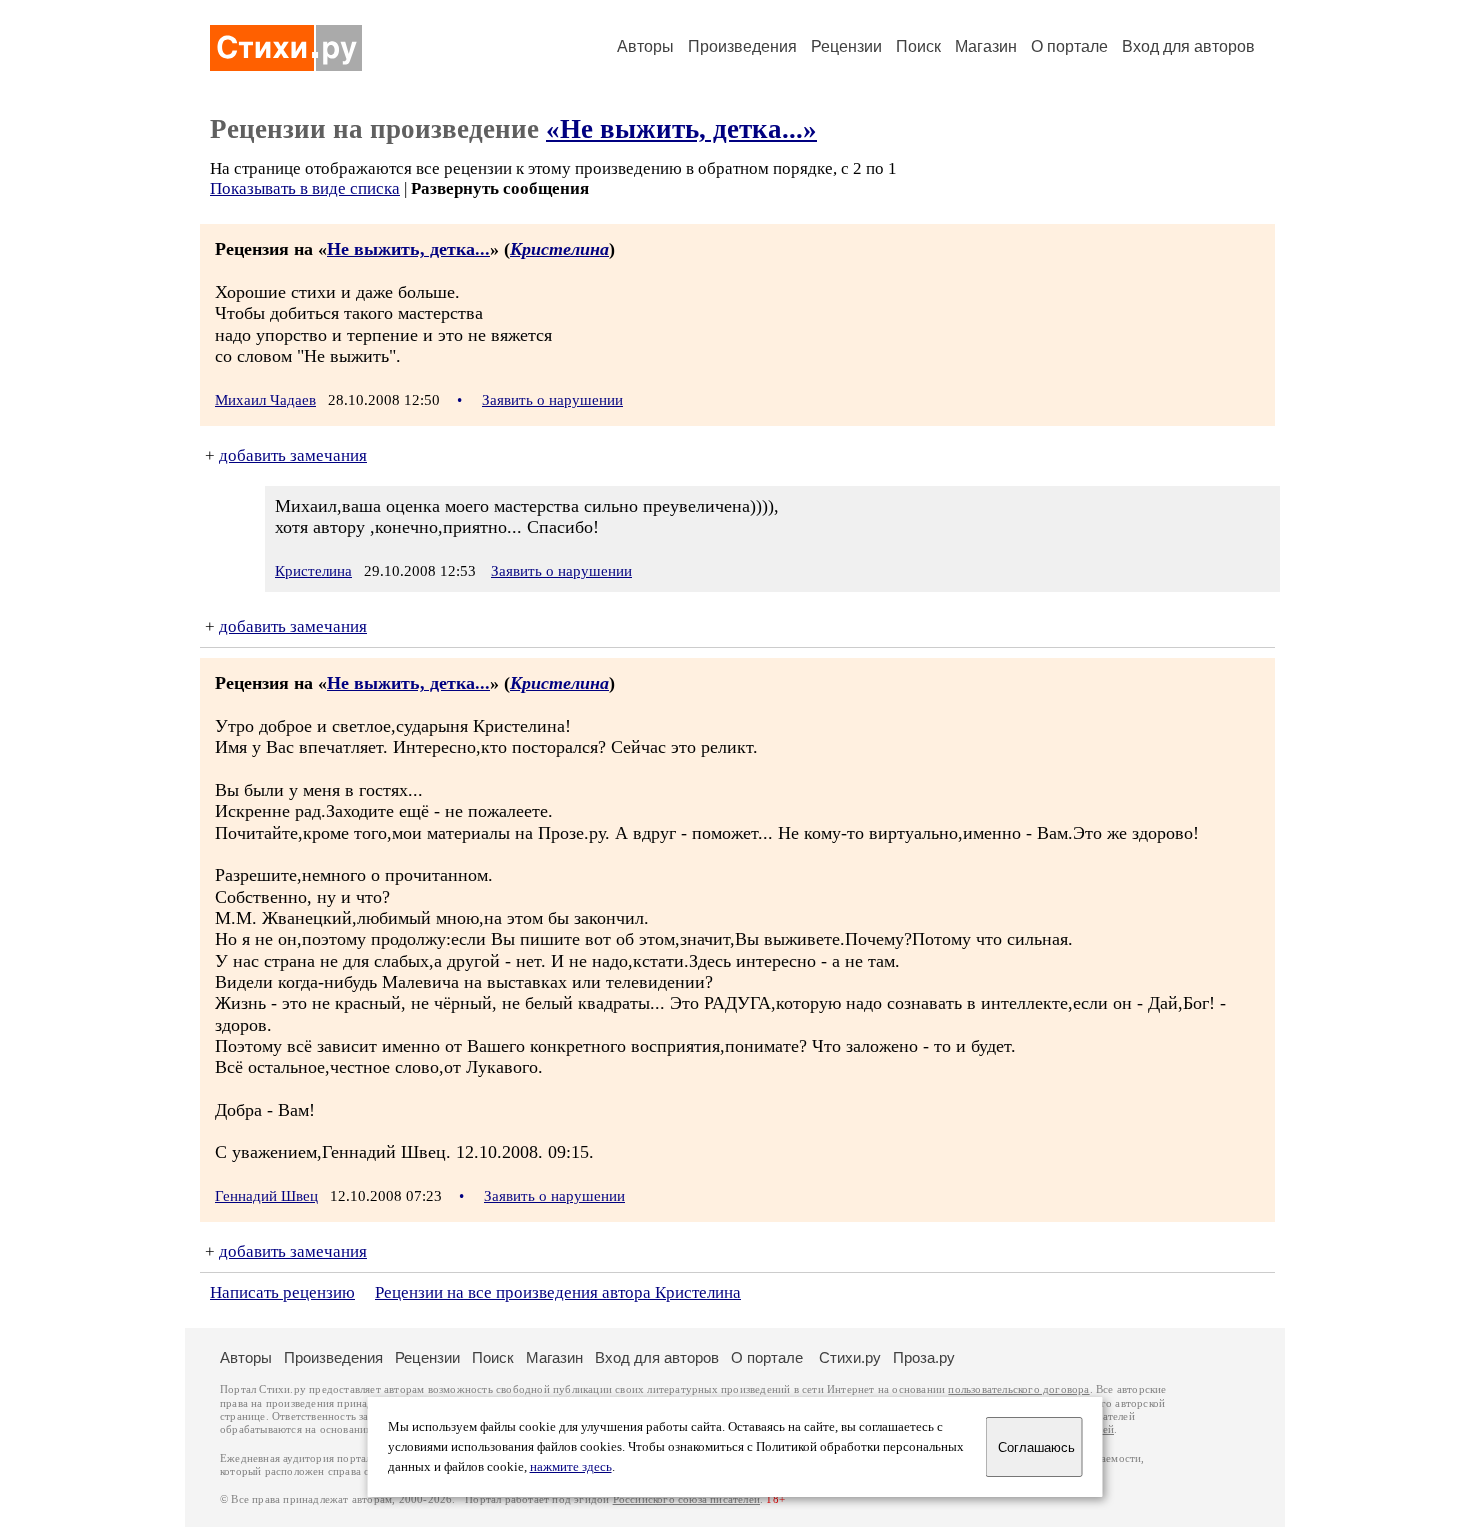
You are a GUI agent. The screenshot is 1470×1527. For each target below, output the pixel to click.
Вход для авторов (1188, 46)
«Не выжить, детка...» (681, 129)
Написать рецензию (282, 1292)
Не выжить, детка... (408, 249)
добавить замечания (293, 455)
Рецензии (846, 46)
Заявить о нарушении (552, 400)
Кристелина (559, 249)
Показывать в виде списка (305, 188)
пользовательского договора (1018, 1389)
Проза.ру (924, 1357)
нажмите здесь (571, 1467)
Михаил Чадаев (265, 400)
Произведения (742, 46)
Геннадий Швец (266, 1196)
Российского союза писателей (686, 1499)
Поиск (918, 46)
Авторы (645, 46)
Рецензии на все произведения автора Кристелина (558, 1292)
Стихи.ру (850, 1357)
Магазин (986, 46)
